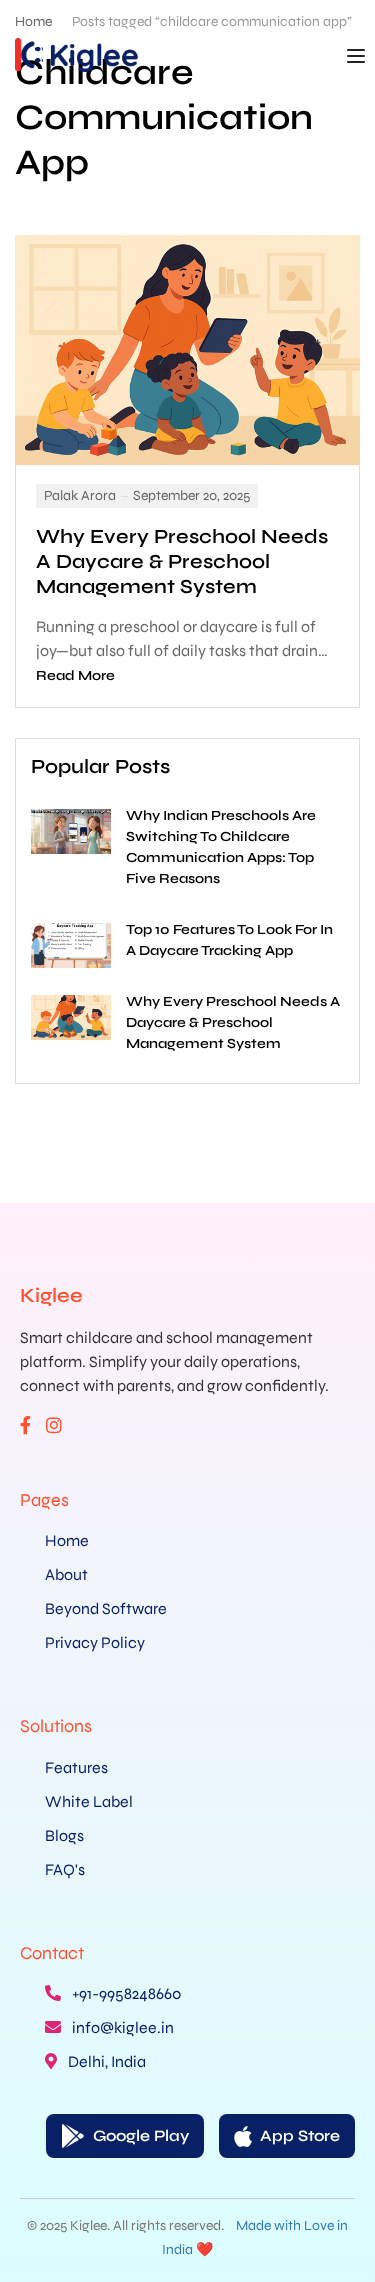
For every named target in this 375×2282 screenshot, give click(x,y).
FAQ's (65, 1869)
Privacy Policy (95, 1642)
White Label (89, 1801)
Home (67, 1540)
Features (76, 1767)
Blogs (64, 1835)
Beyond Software (106, 1608)
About (66, 1574)
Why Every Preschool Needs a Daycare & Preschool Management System (182, 561)
